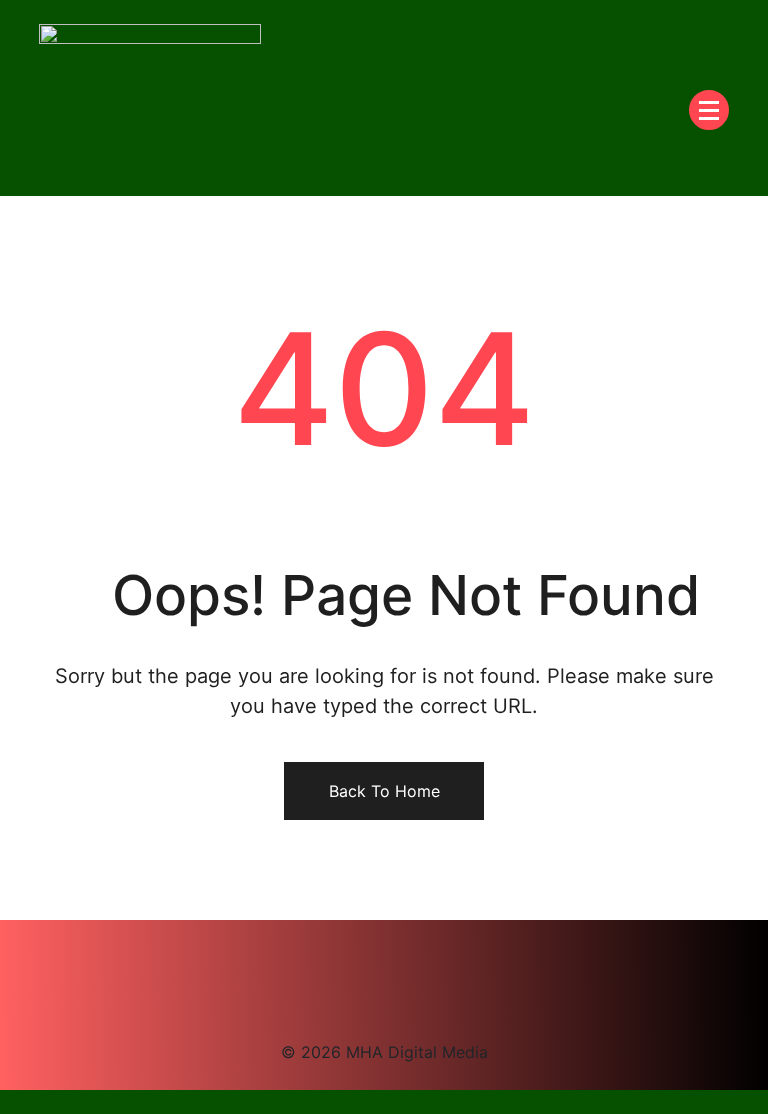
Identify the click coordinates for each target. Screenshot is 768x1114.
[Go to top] (6, 1102)
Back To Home (384, 791)
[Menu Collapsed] (709, 110)
